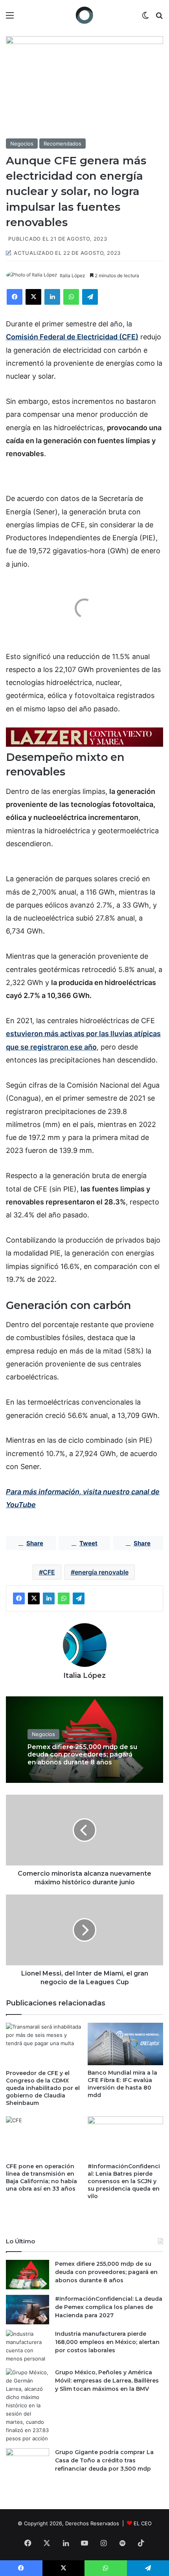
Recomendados (62, 144)
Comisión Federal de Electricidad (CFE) (72, 337)
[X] (33, 297)
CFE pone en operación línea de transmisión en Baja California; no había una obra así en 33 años (41, 2177)
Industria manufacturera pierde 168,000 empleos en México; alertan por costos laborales (107, 2342)
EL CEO (143, 2523)
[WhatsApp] (71, 297)
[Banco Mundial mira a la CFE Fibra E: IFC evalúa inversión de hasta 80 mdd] (125, 2044)
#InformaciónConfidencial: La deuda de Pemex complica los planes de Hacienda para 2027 (109, 2307)
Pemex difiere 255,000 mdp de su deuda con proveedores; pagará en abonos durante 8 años (82, 1755)
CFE (49, 1572)
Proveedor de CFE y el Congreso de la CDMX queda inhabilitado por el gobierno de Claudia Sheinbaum (43, 2088)
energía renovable (102, 1572)
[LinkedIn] (52, 297)
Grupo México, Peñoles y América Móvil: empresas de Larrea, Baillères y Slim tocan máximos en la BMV (107, 2381)
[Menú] (10, 18)
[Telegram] (90, 297)
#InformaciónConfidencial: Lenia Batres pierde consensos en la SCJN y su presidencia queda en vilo (124, 2181)
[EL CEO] (84, 15)
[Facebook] (15, 297)
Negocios (22, 144)
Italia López (73, 275)
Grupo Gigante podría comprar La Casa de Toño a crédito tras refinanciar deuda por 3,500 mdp (104, 2460)
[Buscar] (159, 18)
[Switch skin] (145, 18)
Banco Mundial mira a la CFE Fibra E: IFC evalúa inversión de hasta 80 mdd (122, 2084)
